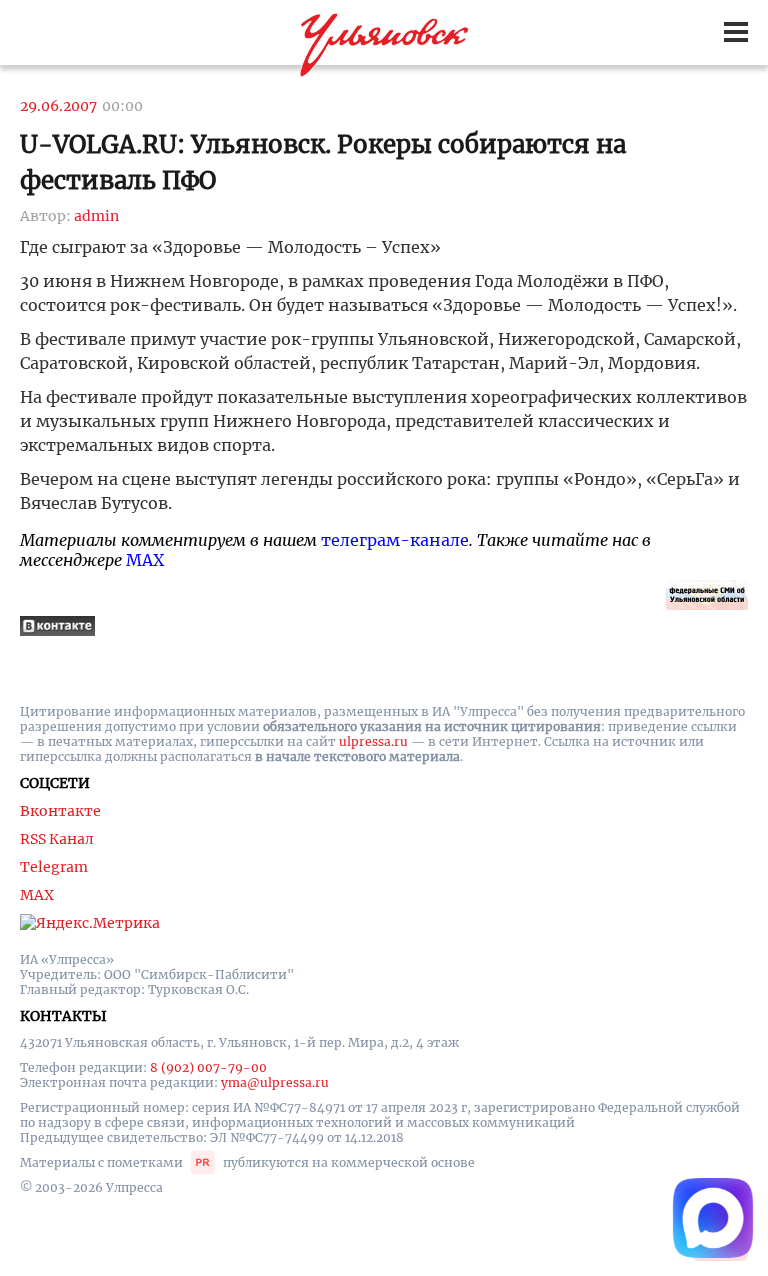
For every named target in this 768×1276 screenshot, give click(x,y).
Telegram (54, 867)
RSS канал (57, 839)
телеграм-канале (395, 540)
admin (96, 216)
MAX (145, 560)
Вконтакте (60, 811)
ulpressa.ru (373, 741)
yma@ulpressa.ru (275, 1082)
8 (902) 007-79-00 (208, 1067)
